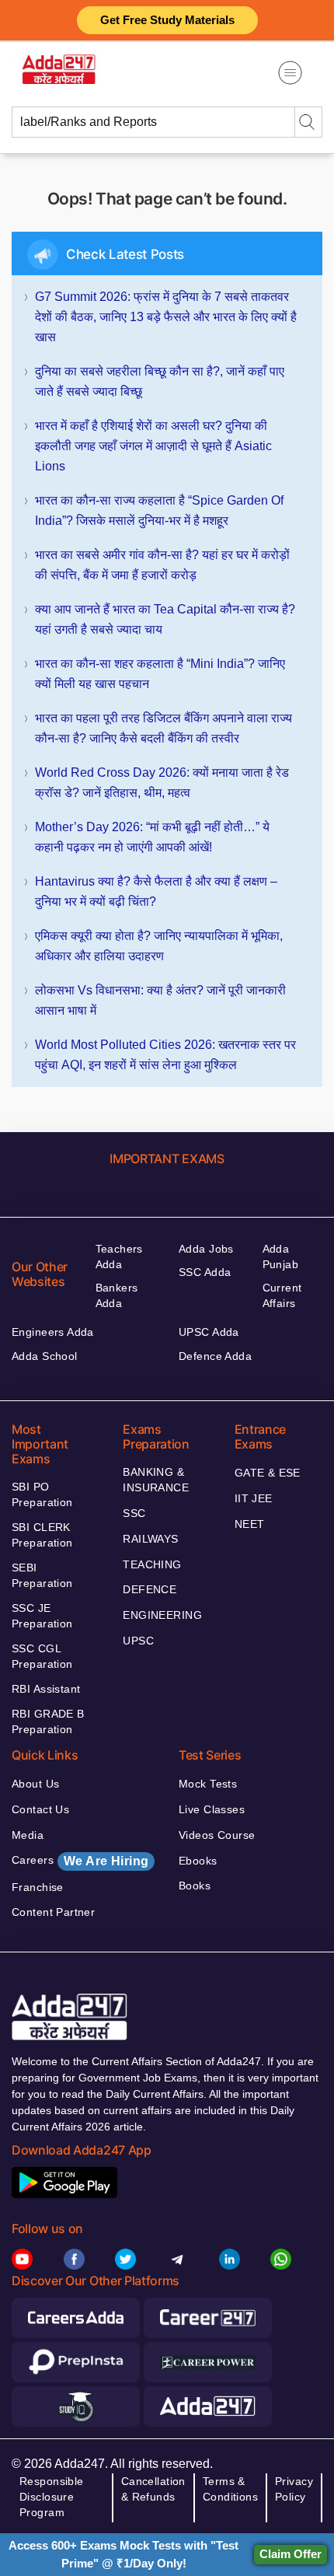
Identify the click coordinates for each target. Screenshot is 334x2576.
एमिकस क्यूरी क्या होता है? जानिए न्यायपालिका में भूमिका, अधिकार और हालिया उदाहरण (159, 946)
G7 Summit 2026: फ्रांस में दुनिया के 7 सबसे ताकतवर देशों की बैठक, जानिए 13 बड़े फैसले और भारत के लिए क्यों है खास (166, 317)
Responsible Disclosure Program (52, 2497)
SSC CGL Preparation (42, 1656)
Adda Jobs (206, 1249)
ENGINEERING (162, 1615)
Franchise (38, 1887)
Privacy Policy (294, 2489)
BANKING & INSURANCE (156, 1480)
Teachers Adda (119, 1257)
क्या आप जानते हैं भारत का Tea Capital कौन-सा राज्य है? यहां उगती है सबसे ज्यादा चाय (165, 619)
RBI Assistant (46, 1689)
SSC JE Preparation (42, 1616)
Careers (80, 1861)
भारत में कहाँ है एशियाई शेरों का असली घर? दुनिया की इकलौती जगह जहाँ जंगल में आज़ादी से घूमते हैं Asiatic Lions (153, 446)
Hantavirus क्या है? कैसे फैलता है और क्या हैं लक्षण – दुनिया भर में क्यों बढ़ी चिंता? (156, 891)
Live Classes (212, 1809)
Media (28, 1835)
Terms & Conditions (230, 2489)
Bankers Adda (117, 1295)
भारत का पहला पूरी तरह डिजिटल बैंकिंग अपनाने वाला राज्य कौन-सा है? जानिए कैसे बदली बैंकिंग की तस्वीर (164, 728)
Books (195, 1886)
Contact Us (40, 1809)
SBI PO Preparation (42, 1494)
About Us (35, 1784)
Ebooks (198, 1861)
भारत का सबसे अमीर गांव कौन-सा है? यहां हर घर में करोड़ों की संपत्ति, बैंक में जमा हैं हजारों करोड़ (162, 565)
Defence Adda (215, 1356)
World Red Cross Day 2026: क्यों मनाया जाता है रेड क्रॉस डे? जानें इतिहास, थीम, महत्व (162, 783)
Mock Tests (208, 1784)
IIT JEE (254, 1498)
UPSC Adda (209, 1332)
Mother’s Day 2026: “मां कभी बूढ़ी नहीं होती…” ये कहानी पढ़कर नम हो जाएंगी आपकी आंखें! (152, 837)
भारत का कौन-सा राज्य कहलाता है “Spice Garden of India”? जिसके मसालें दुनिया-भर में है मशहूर (159, 510)
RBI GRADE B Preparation (48, 1721)
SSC (134, 1513)
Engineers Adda (53, 1332)
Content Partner (53, 1912)
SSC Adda (205, 1272)
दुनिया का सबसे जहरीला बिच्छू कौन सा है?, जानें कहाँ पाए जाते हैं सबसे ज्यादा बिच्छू (160, 381)
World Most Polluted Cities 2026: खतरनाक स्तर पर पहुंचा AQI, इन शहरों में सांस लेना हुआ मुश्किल (165, 1055)
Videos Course (217, 1835)
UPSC (138, 1641)
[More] (290, 73)
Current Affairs (282, 1295)
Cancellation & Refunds (153, 2489)
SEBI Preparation (42, 1575)
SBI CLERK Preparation (42, 1535)
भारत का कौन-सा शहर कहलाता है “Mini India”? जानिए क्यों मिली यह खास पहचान (160, 674)
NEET (250, 1524)
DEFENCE (150, 1589)
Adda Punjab (281, 1257)
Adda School (45, 1356)
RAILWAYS (150, 1539)
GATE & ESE (268, 1473)
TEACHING (152, 1564)
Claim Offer (291, 2554)
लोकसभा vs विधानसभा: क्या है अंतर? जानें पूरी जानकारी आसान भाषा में (160, 1000)
